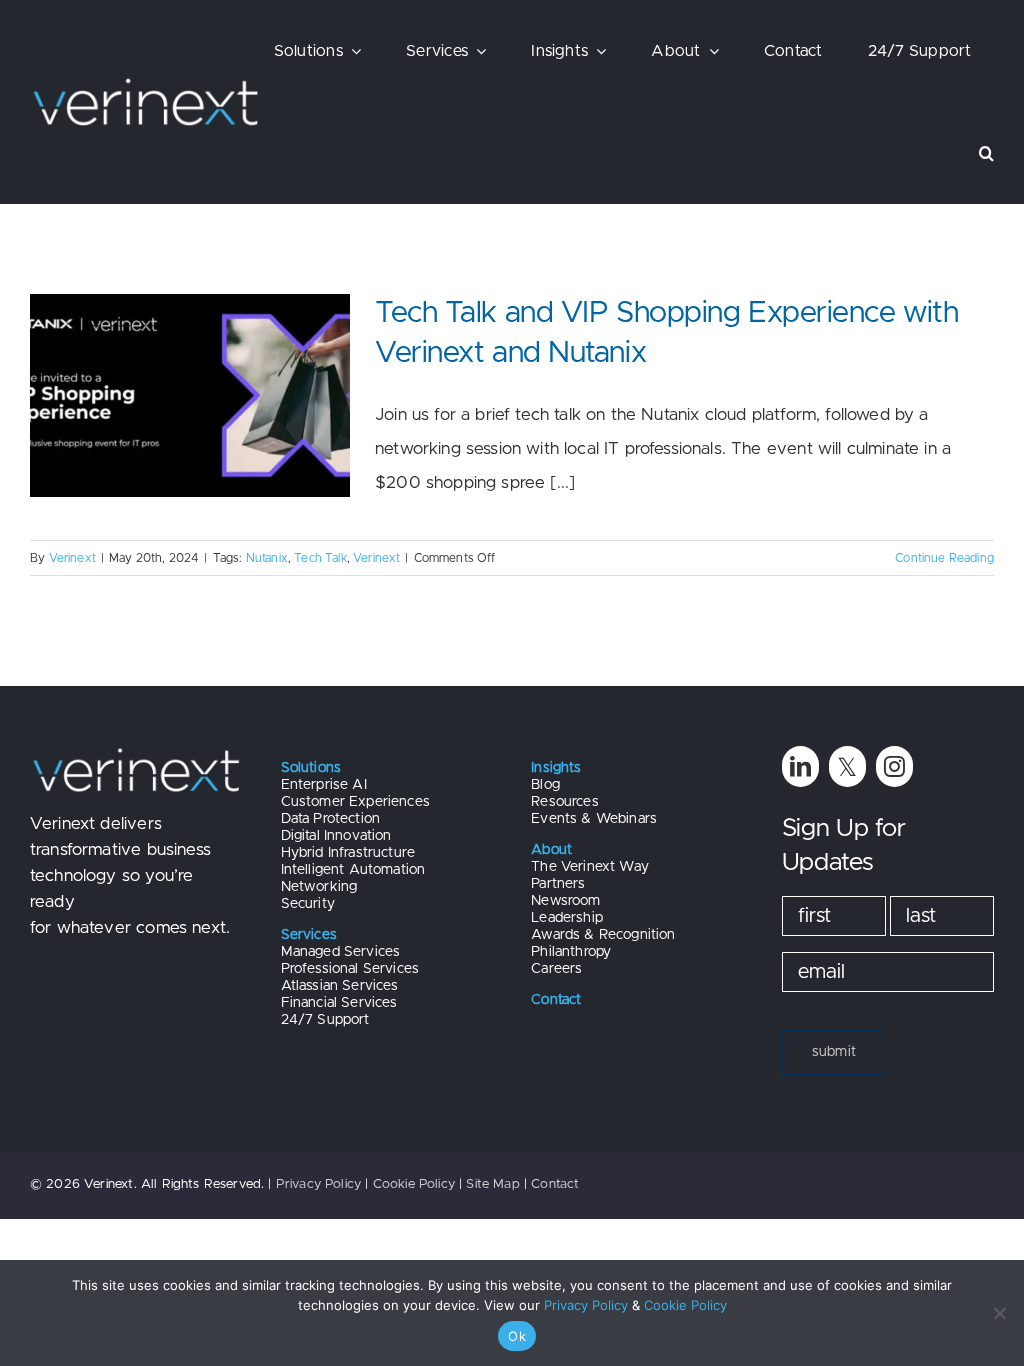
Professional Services (350, 969)
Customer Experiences (355, 802)
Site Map (492, 1184)
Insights (556, 768)
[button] (986, 153)
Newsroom (565, 901)
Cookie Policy (414, 1184)
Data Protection (331, 819)
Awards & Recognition (603, 935)
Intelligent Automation (353, 870)
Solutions (311, 768)
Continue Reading (944, 558)
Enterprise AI (324, 785)
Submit (834, 1052)
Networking (319, 887)
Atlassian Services (340, 986)
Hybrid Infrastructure (348, 853)
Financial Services (339, 1003)
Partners (558, 884)
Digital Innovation (336, 836)
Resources (565, 802)
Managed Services (341, 952)
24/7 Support (325, 1020)
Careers (556, 969)
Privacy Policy (318, 1184)
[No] (999, 1313)
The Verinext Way (590, 867)
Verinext (72, 558)
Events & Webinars (594, 819)
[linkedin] (800, 766)
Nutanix (267, 558)
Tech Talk (320, 558)
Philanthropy (571, 952)
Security (308, 904)
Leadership (567, 918)
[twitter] (847, 766)
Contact (555, 1184)
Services (309, 935)
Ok (517, 1336)
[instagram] (894, 766)
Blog (545, 785)
